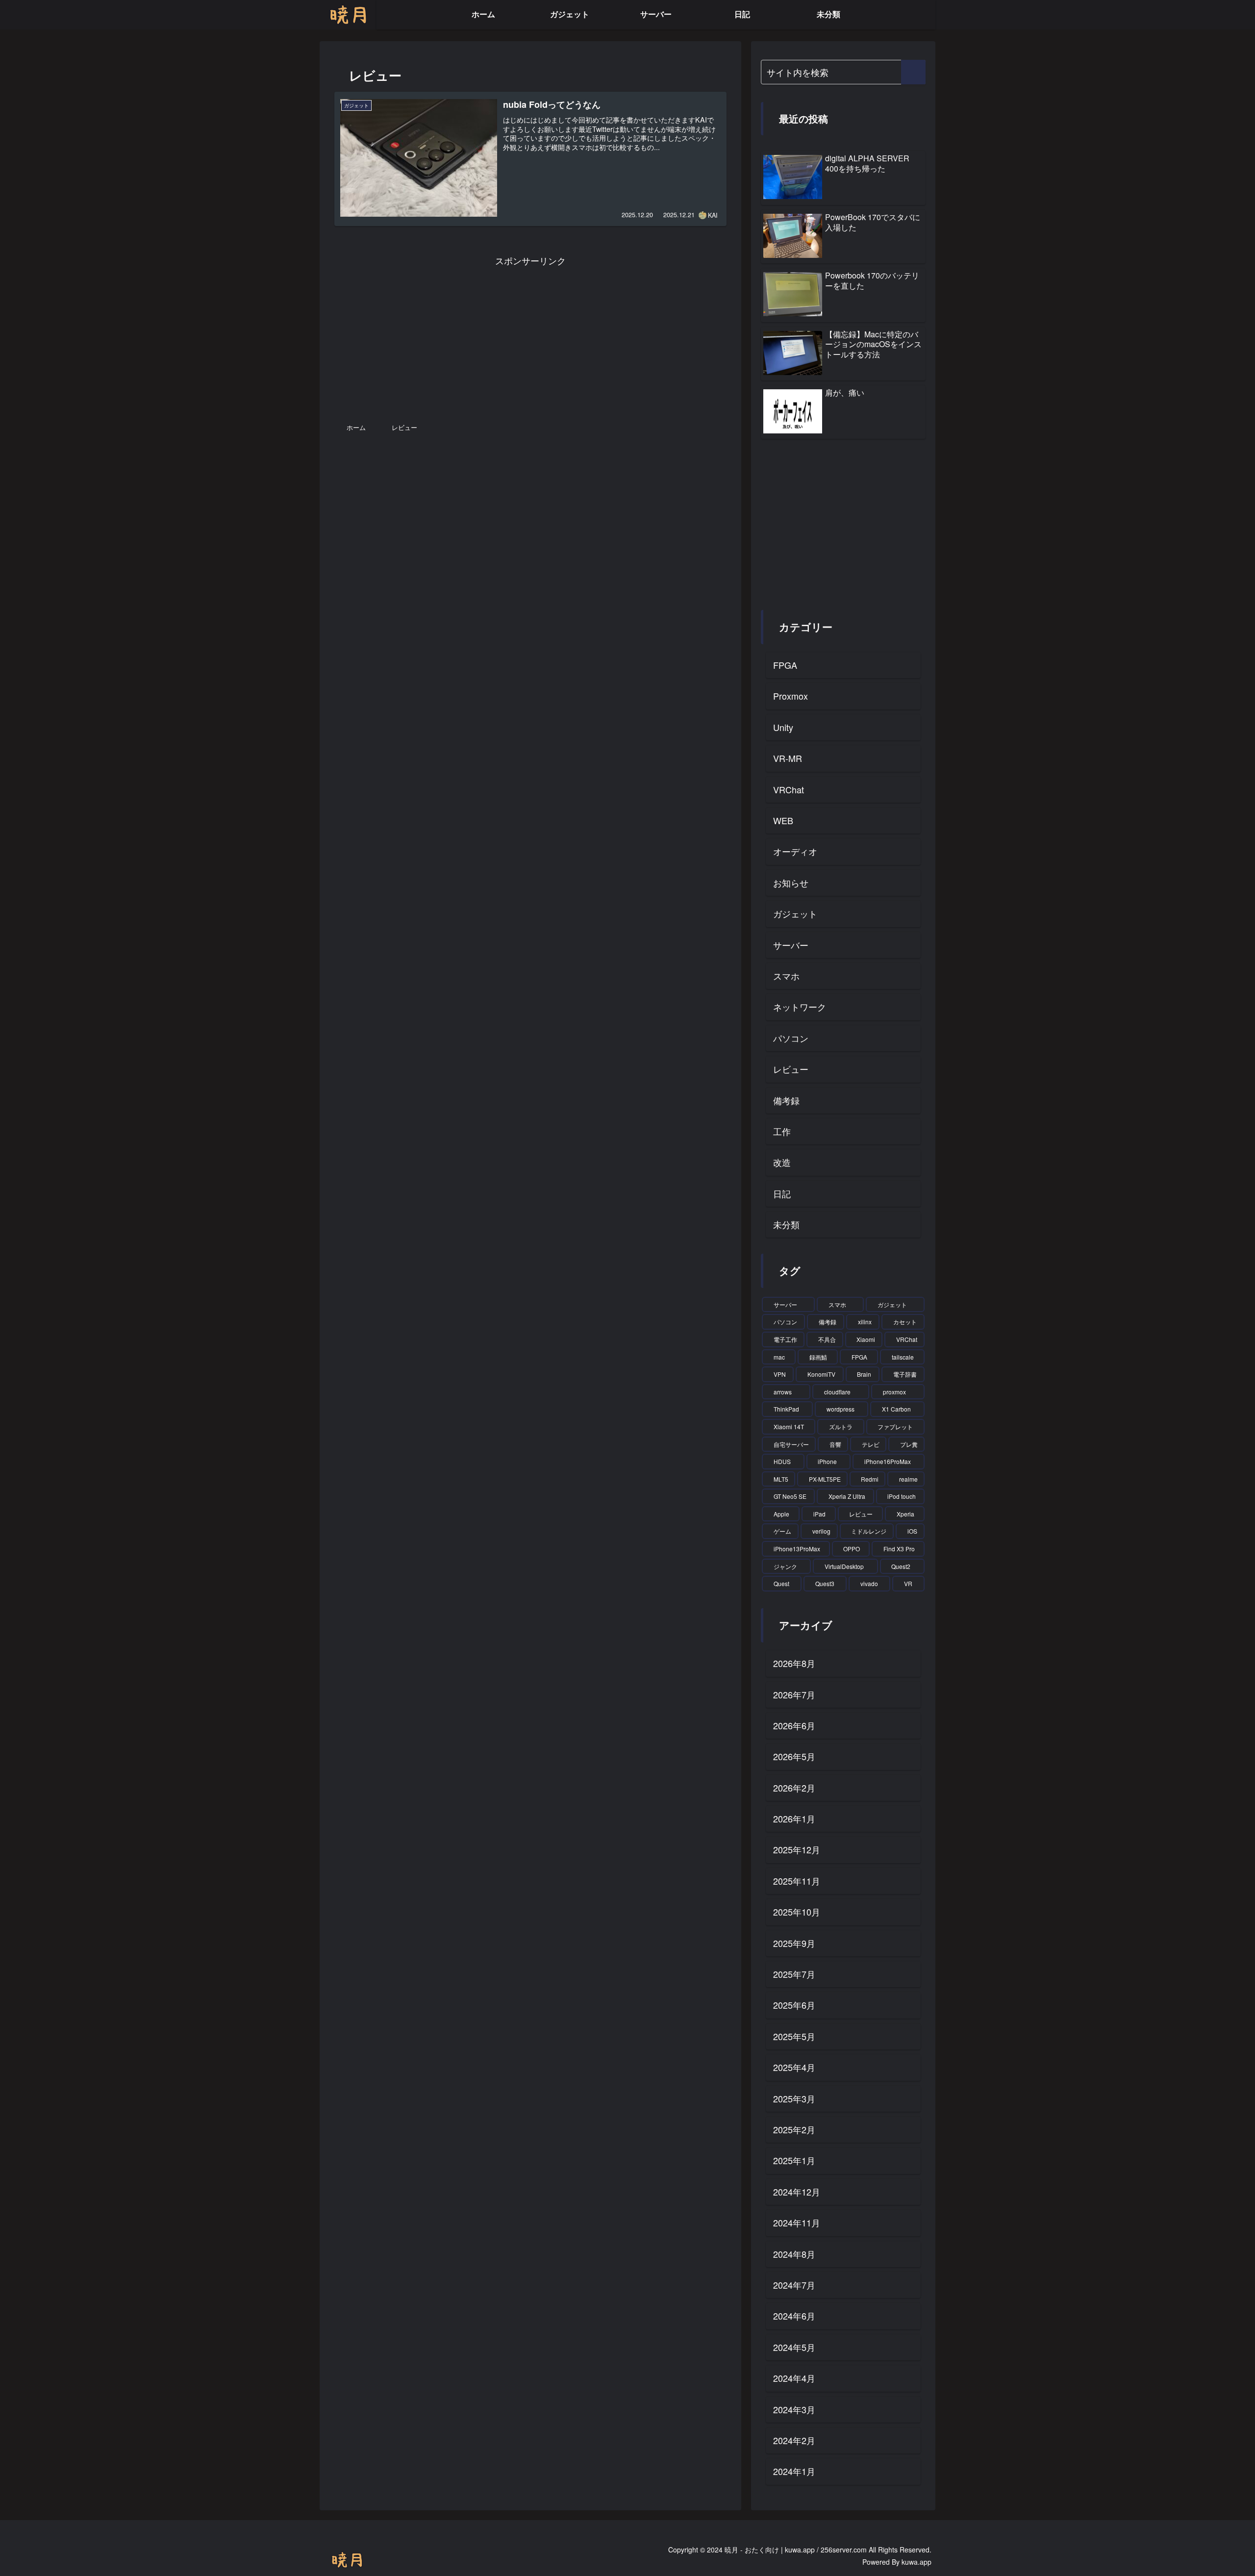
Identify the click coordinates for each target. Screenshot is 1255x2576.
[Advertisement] (530, 337)
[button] (913, 72)
